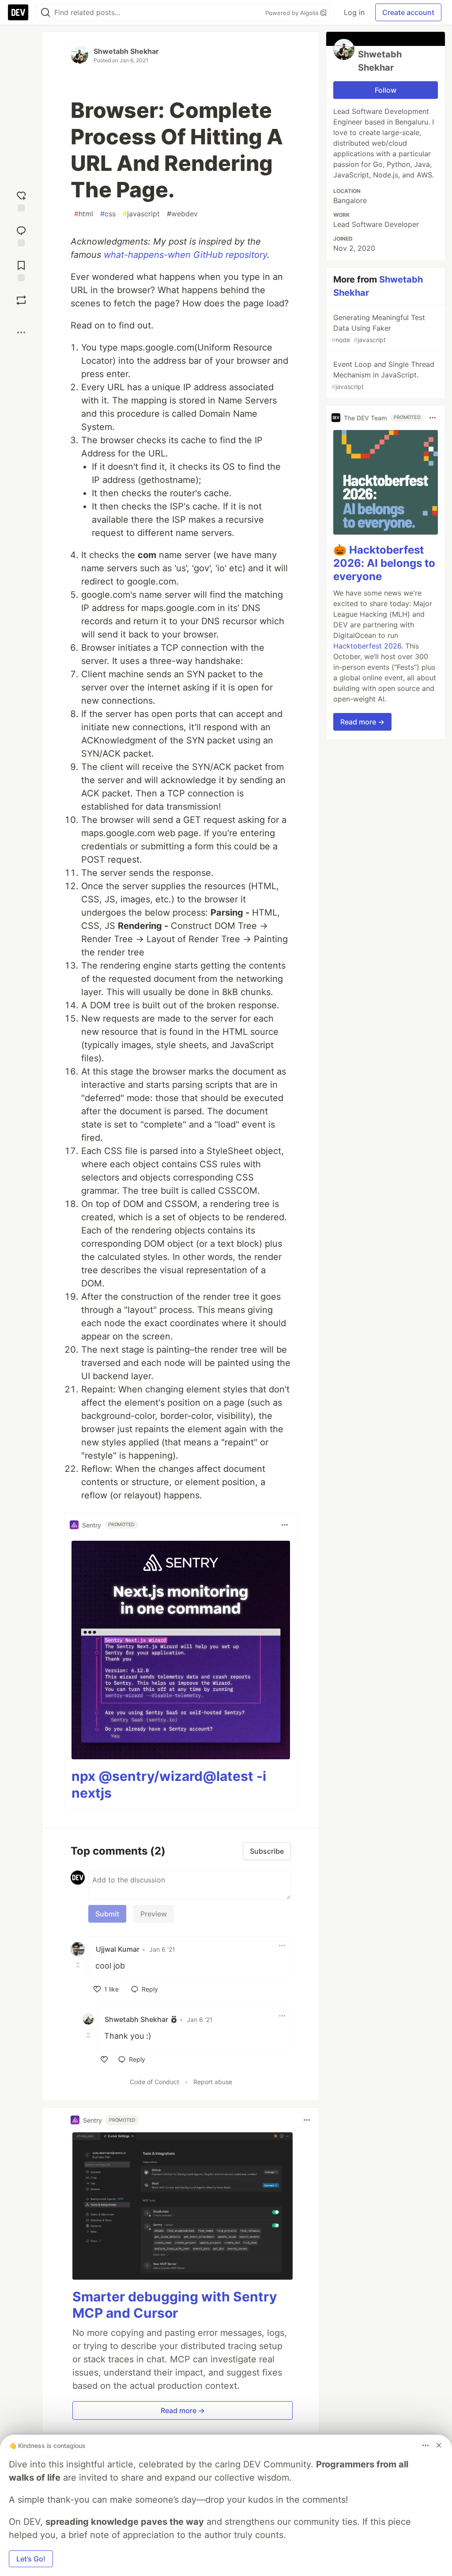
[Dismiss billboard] (439, 2445)
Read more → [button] (183, 2410)
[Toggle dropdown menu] (285, 1525)
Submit (107, 1914)
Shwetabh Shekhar (126, 51)
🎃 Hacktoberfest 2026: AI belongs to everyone (384, 563)
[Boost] (21, 300)
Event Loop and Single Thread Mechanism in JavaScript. (383, 375)
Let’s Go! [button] (31, 2559)
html (84, 214)
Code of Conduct (154, 2082)
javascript (141, 214)
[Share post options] (21, 332)
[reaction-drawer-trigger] (21, 200)
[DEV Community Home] (18, 12)
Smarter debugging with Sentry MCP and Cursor (175, 2305)
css (108, 214)
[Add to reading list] (21, 270)
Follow (386, 90)
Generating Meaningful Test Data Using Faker (378, 328)
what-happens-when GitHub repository (185, 255)
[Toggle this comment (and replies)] (79, 1965)
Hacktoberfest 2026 (367, 646)
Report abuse (213, 2082)
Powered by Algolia (293, 13)
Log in (354, 12)
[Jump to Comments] (21, 235)
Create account (408, 12)
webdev (182, 214)
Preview (154, 1914)
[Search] (45, 13)
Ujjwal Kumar (118, 1949)
